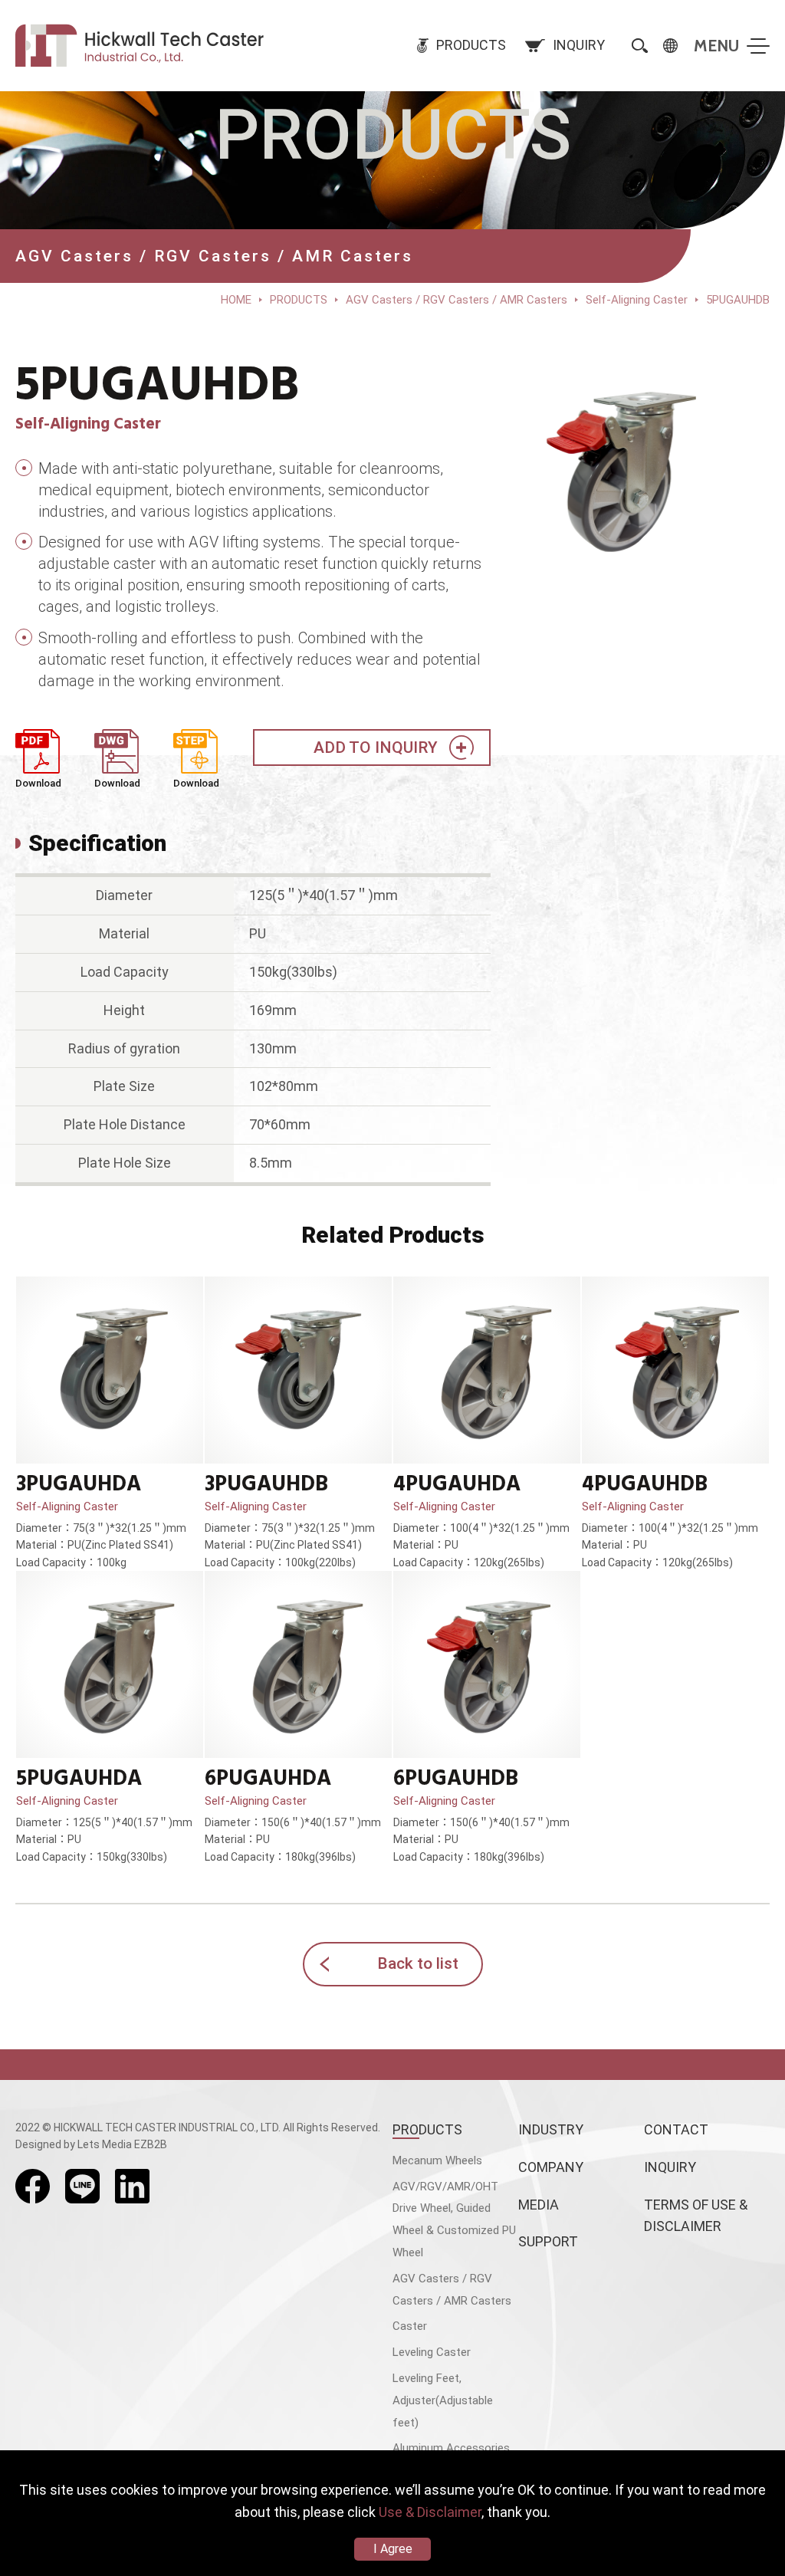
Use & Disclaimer (430, 2512)
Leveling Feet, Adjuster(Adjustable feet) (443, 2400)
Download (38, 783)
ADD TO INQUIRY (376, 747)
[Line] (82, 2186)
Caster (410, 2326)
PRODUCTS (427, 2129)
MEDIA (539, 2205)
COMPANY (551, 2167)
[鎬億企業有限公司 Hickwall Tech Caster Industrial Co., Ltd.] (142, 46)
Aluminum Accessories (451, 2448)
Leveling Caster (432, 2352)
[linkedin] (132, 2186)
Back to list (418, 1963)
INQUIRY (670, 2167)
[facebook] (33, 2186)
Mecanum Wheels (437, 2160)
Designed (38, 2144)
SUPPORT (548, 2241)
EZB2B (151, 2144)
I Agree (393, 2549)
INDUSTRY (551, 2129)
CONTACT (676, 2129)
